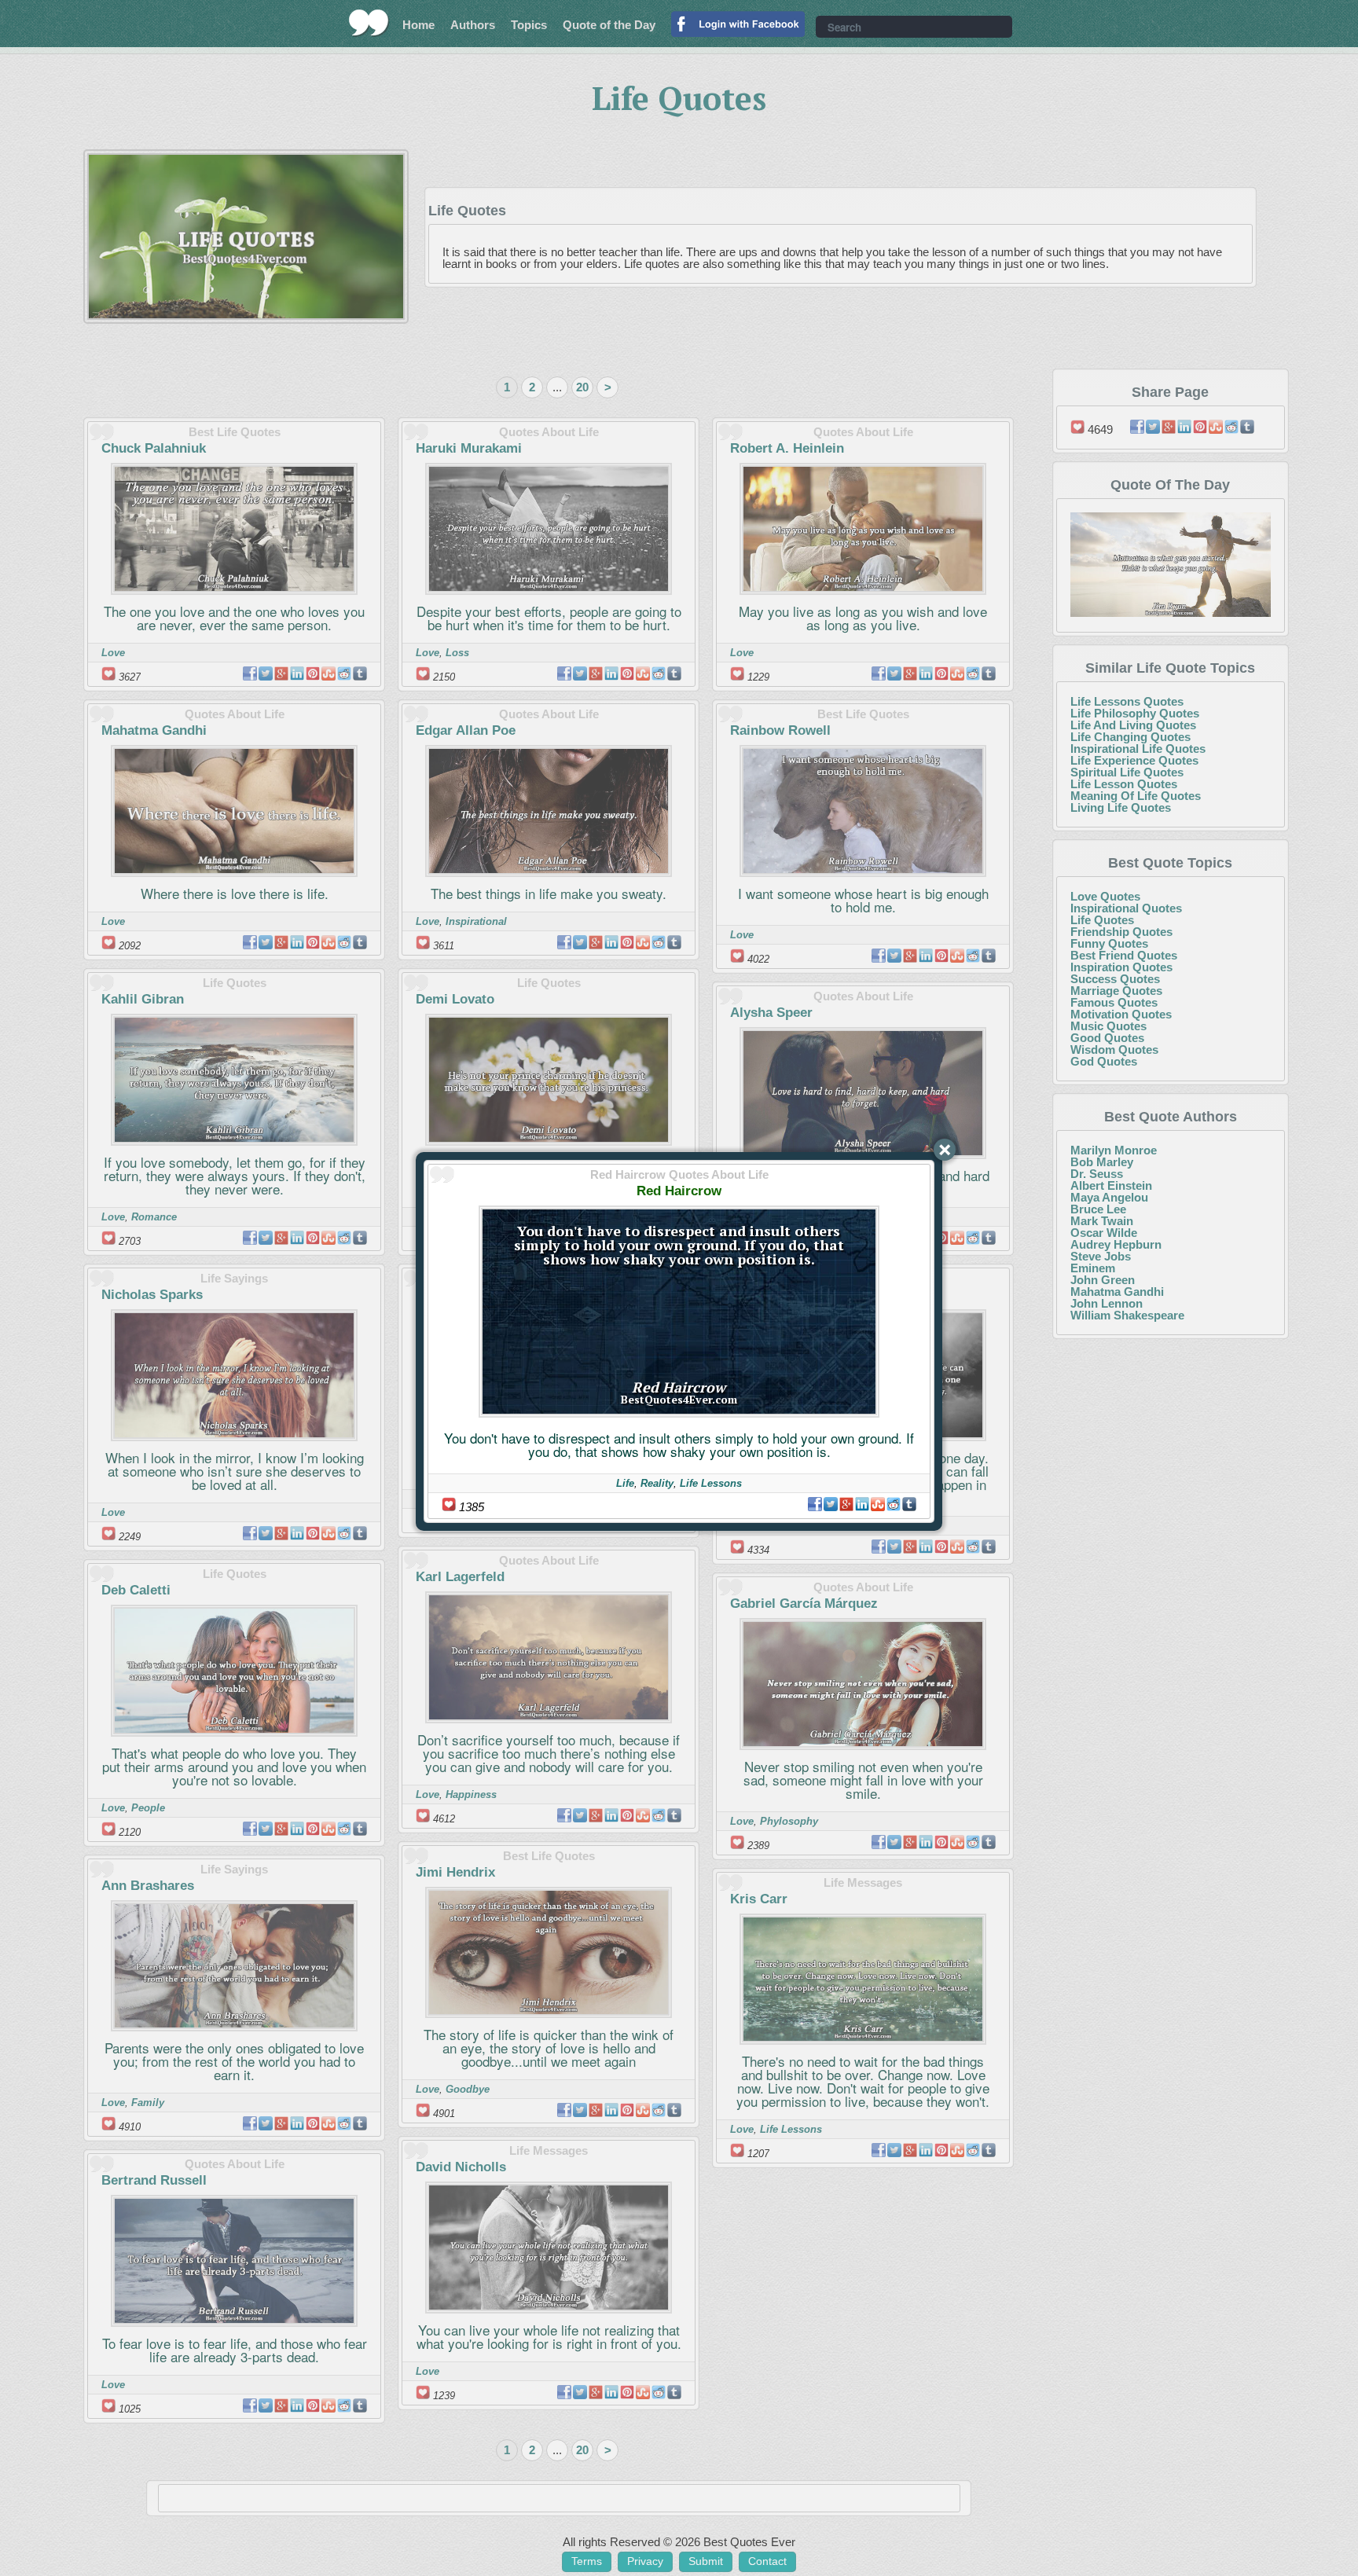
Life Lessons (711, 1483)
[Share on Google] (846, 1504)
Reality (657, 1483)
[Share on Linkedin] (862, 1504)
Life (625, 1483)
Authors (473, 25)
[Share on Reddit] (894, 1504)
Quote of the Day (609, 25)
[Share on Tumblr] (909, 1504)
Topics (529, 25)
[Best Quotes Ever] (369, 23)
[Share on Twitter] (831, 1504)
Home (418, 25)
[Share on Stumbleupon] (878, 1504)
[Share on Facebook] (815, 1504)
